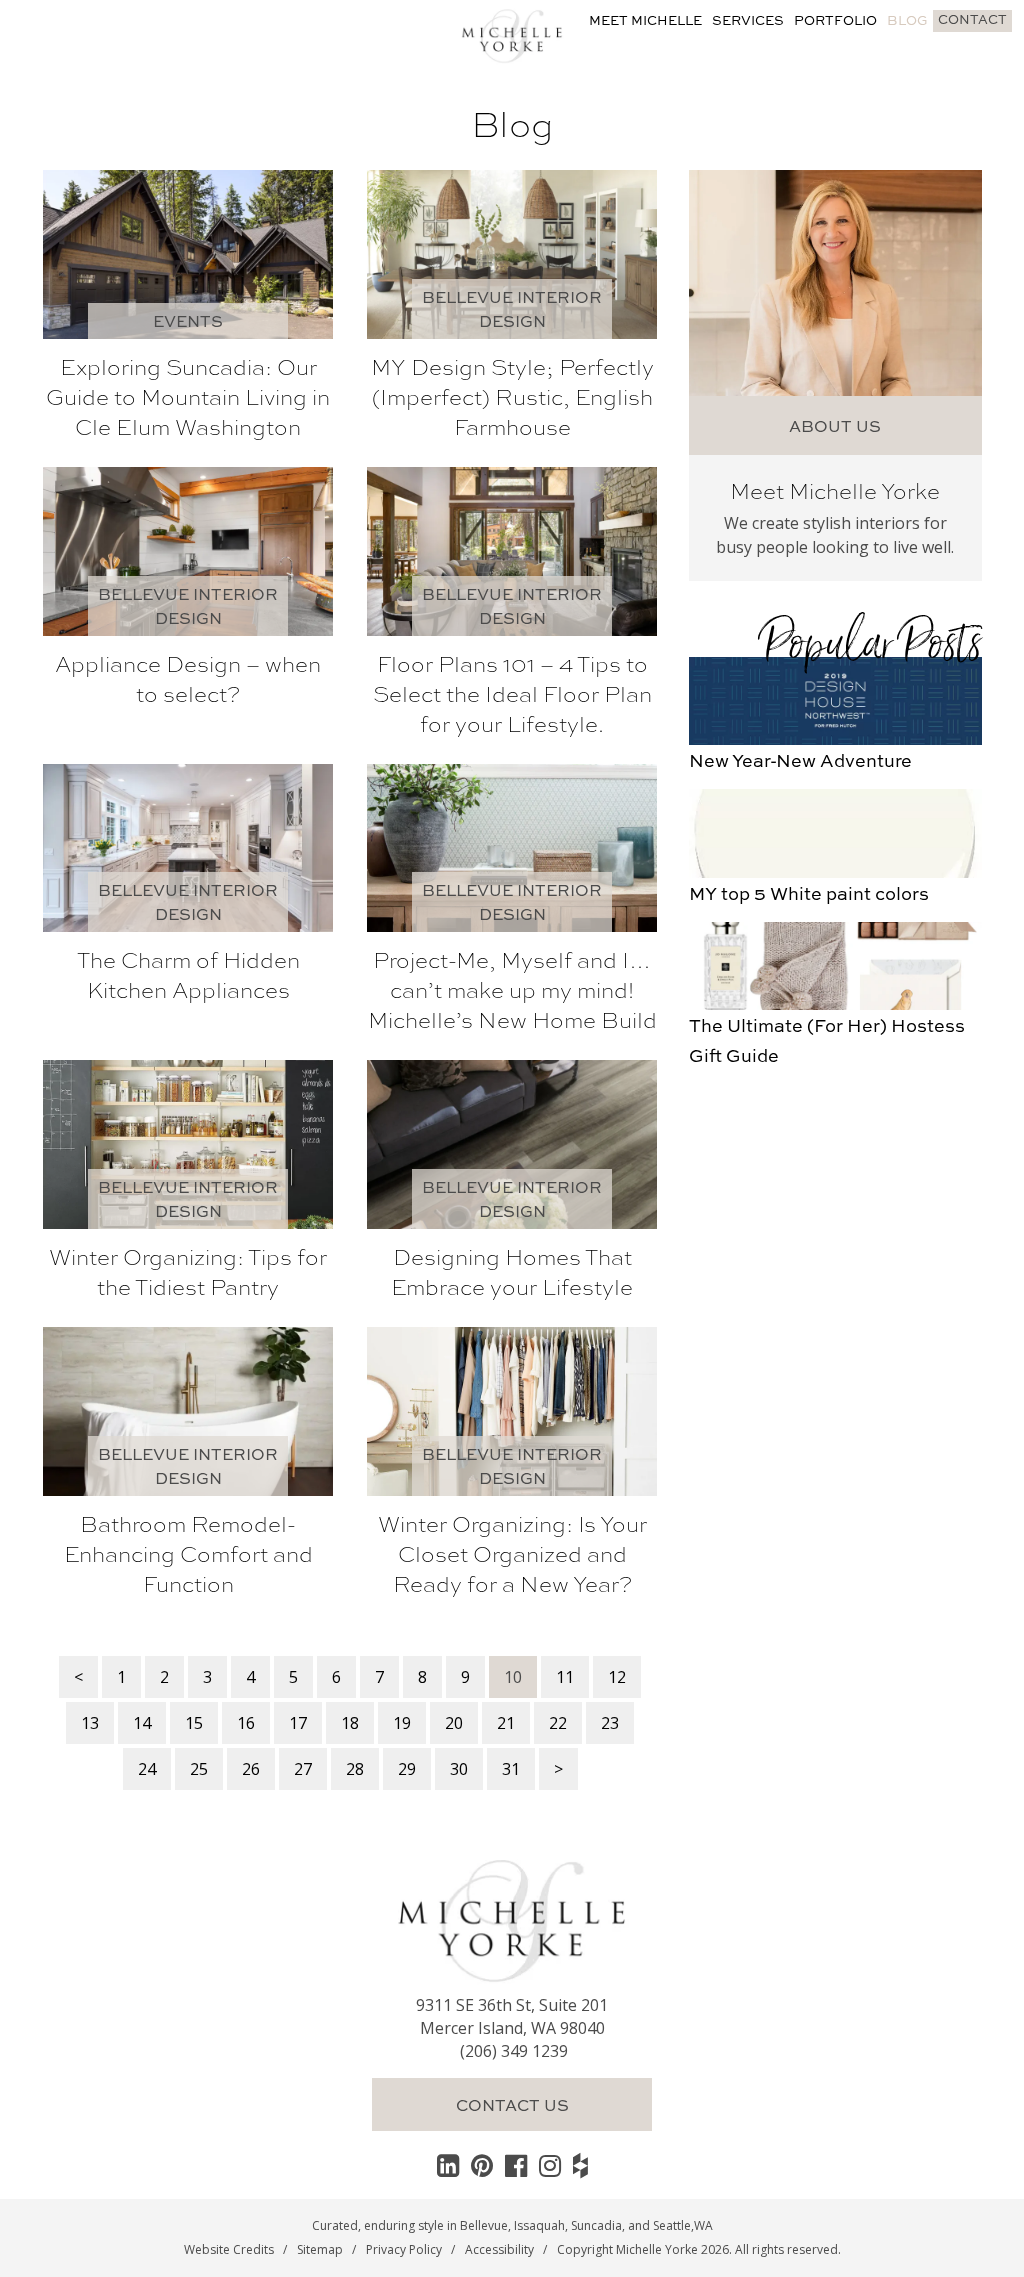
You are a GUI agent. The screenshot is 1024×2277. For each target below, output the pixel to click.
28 (355, 1769)
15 (194, 1723)
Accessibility (499, 2249)
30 (459, 1769)
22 (558, 1723)
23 (610, 1723)
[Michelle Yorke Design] (512, 34)
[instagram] (550, 2165)
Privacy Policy (404, 2249)
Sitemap (320, 2249)
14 (142, 1723)
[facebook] (516, 2165)
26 (251, 1769)
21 (506, 1723)
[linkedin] (448, 2165)
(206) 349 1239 (514, 2051)
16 (246, 1723)
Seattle (672, 2225)
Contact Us (512, 2104)
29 (407, 1769)
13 (90, 1723)
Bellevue (484, 2225)
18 (350, 1723)
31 (511, 1769)
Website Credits (229, 2249)
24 (147, 1769)
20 (454, 1723)
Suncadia (596, 2225)
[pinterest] (482, 2165)
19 (402, 1723)
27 (303, 1769)
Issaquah (539, 2225)
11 (565, 1677)
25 (199, 1769)
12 (617, 1677)
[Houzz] (580, 2165)
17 (298, 1723)
